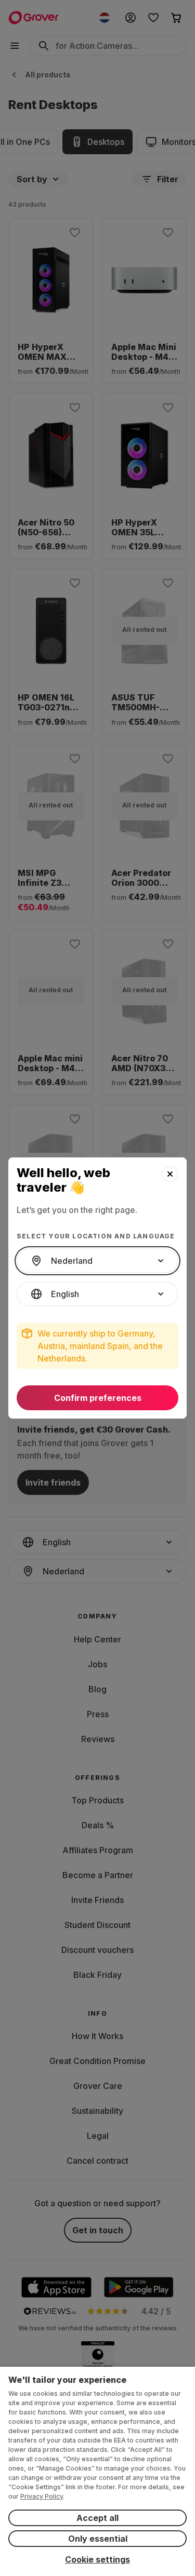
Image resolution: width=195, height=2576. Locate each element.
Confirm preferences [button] (98, 1398)
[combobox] (97, 1261)
